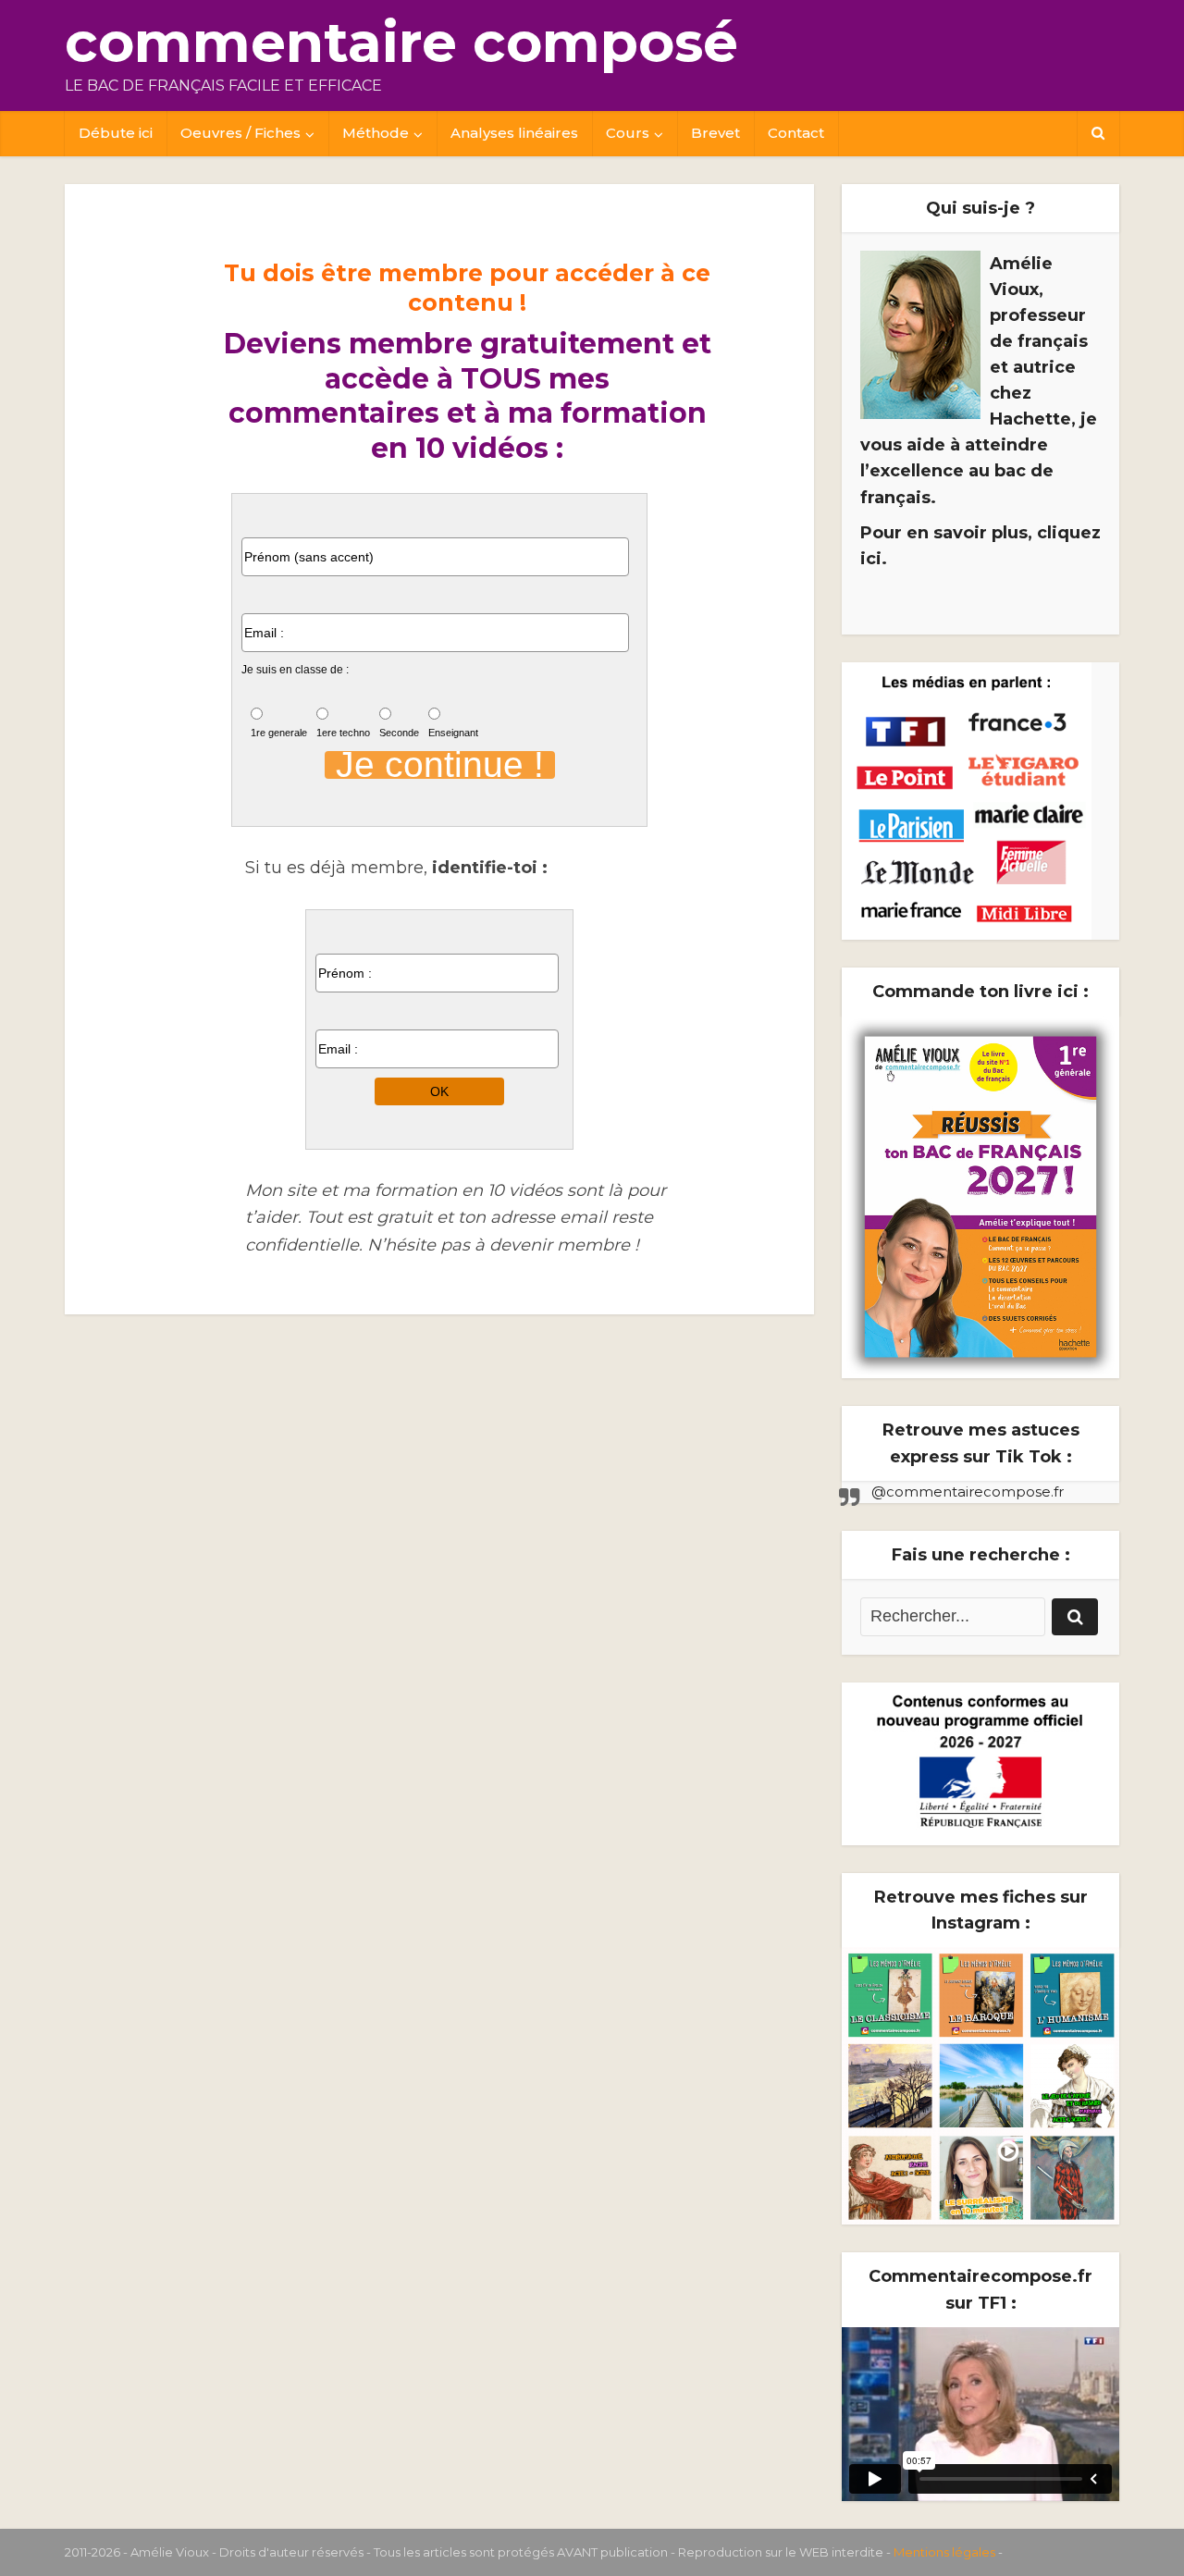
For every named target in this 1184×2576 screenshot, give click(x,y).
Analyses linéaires (514, 133)
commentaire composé (401, 42)
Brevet (715, 133)
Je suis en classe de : (295, 670)
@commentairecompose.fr (968, 1491)
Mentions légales (944, 2552)
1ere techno (343, 733)
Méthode (376, 133)
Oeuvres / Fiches (240, 133)
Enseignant (453, 733)
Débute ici (116, 133)
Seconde (399, 733)
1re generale (279, 733)
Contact (796, 133)
